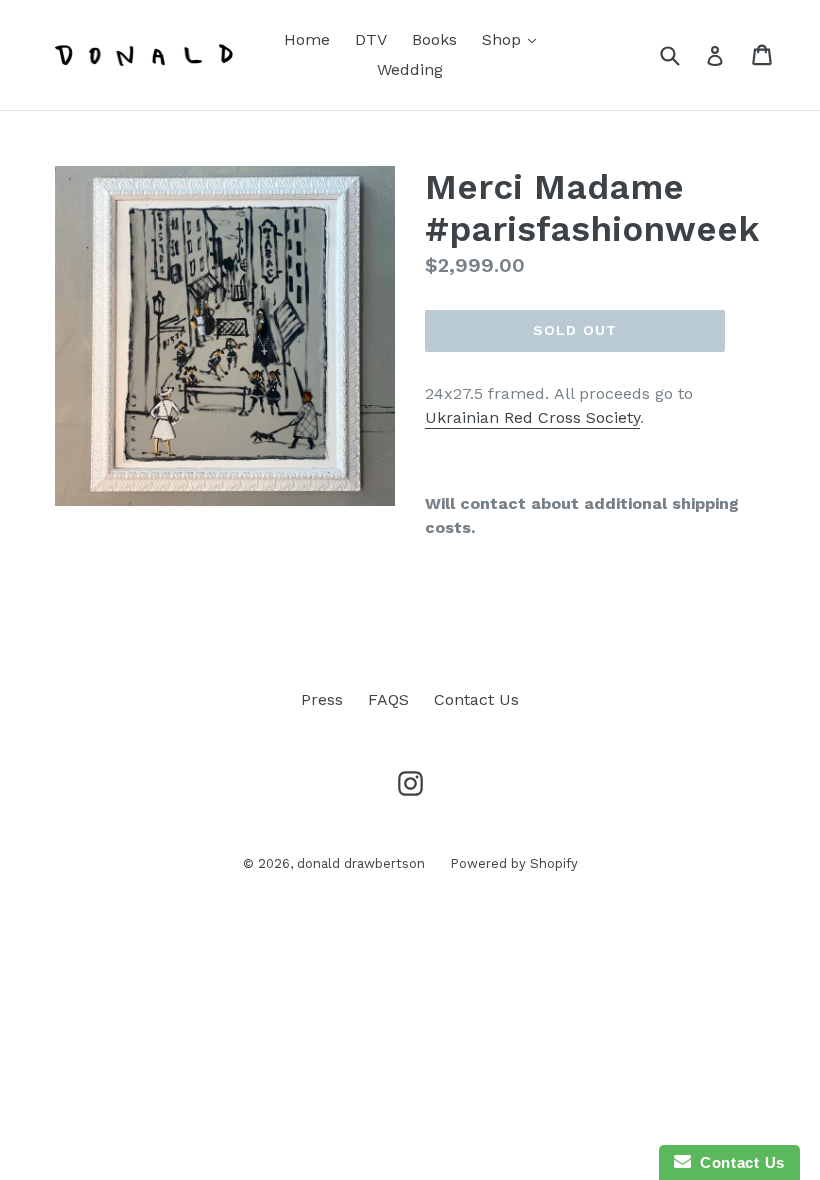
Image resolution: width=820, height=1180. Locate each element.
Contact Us (476, 699)
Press (322, 699)
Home (307, 39)
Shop (514, 39)
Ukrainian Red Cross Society (532, 417)
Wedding (410, 69)
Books (434, 39)
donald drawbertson (361, 863)
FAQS (388, 699)
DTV (371, 39)
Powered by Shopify (514, 863)
